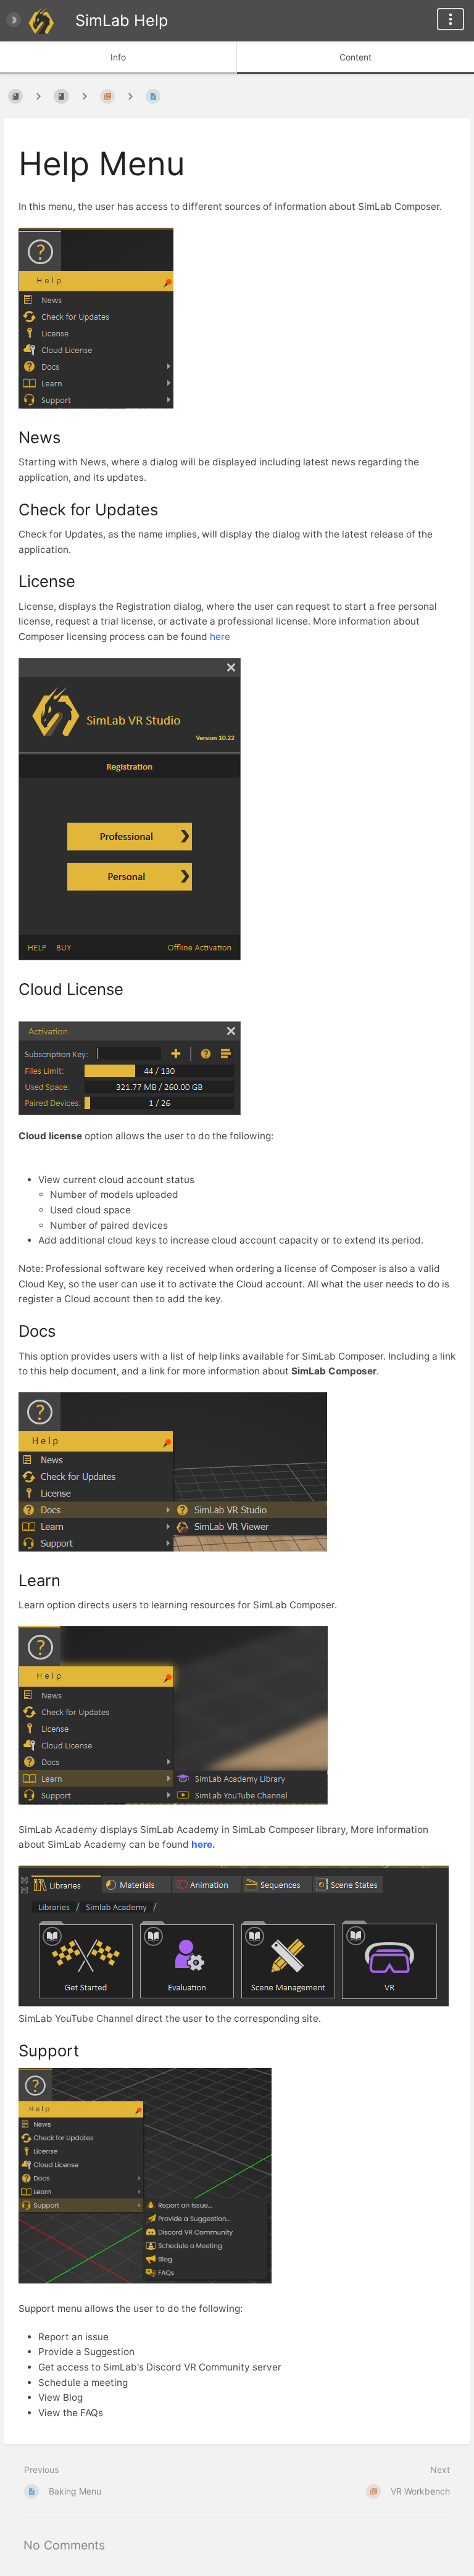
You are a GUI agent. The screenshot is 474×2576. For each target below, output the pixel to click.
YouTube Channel (94, 2018)
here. (203, 1844)
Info (118, 57)
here (220, 637)
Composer (352, 1371)
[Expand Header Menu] (451, 19)
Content (355, 57)
